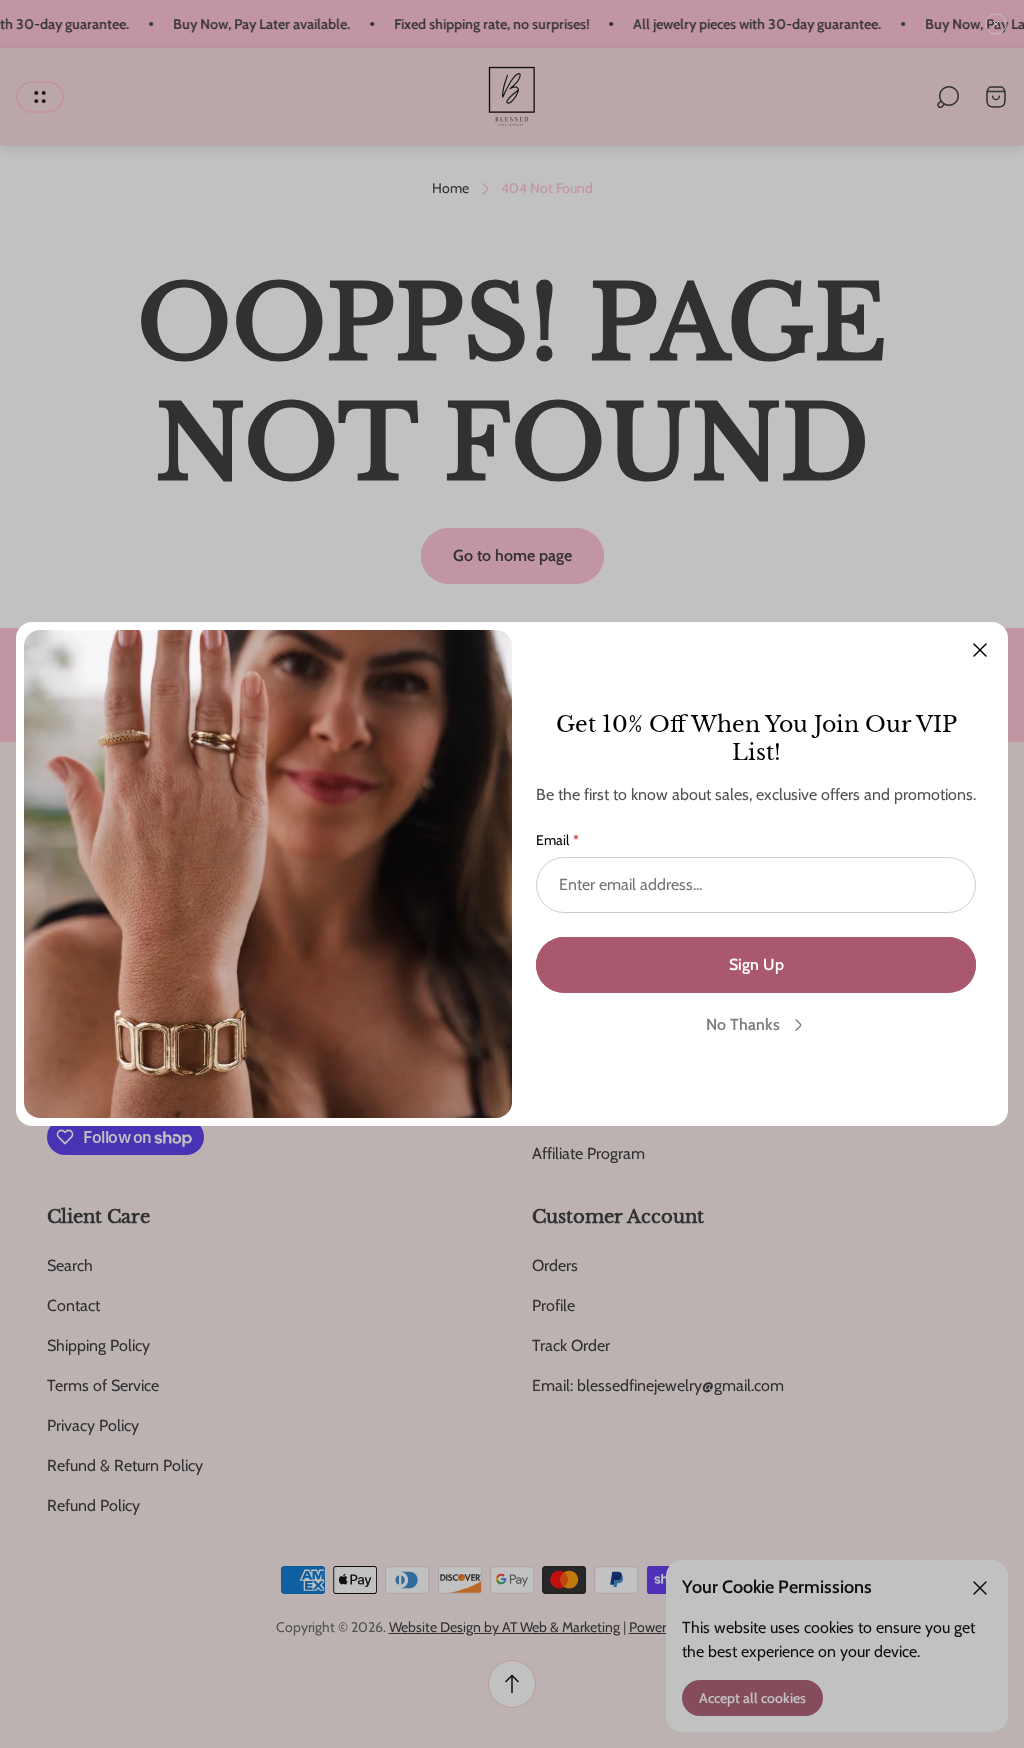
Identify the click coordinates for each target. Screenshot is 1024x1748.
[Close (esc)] (980, 650)
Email (552, 840)
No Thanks (743, 1024)
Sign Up (756, 964)
